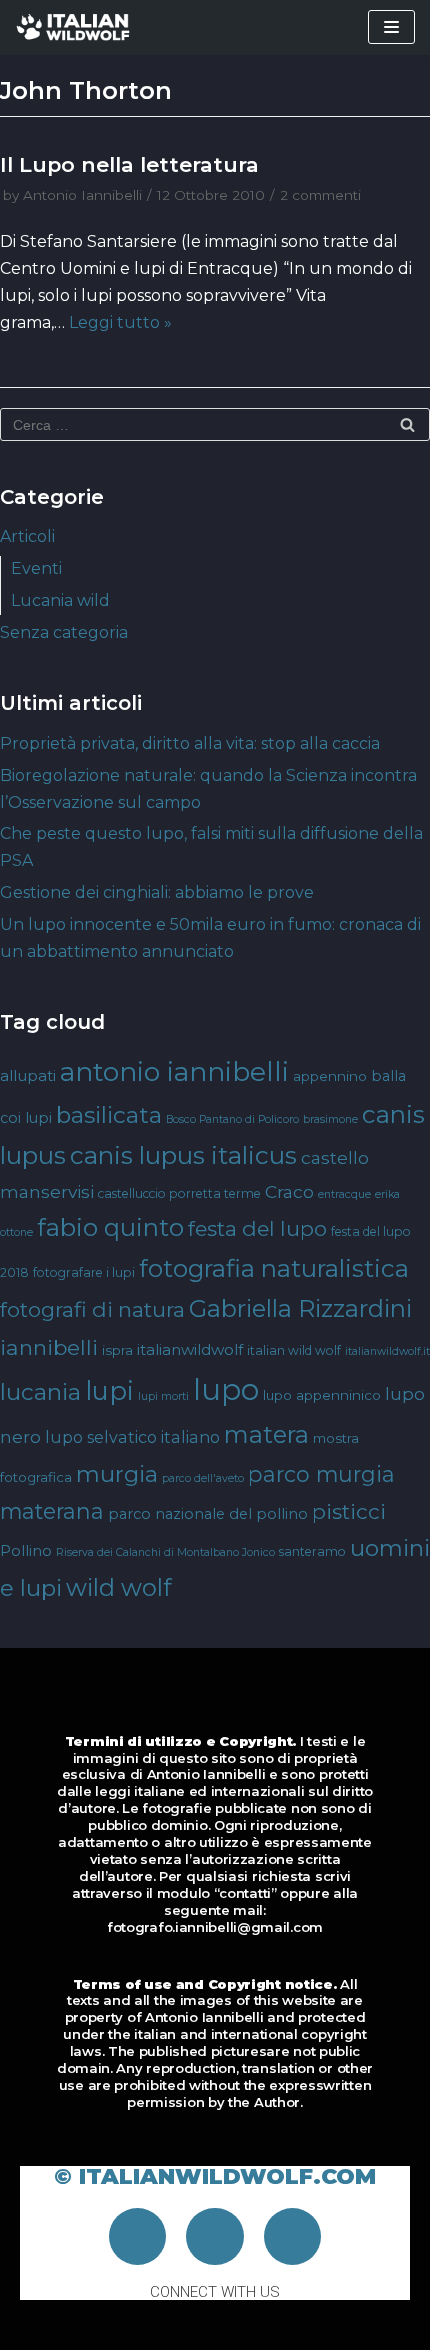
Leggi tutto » (120, 322)
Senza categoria (64, 632)
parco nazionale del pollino (208, 1514)
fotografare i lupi (84, 1272)
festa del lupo (257, 1228)
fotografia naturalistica (274, 1268)
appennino (330, 1076)
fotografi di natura (92, 1309)
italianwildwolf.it (387, 1351)
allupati (28, 1075)
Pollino (26, 1551)
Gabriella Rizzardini (300, 1308)
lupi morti (163, 1396)
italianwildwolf (190, 1349)
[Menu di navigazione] (391, 27)
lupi (109, 1390)
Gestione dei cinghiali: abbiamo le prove (157, 892)
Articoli (27, 536)
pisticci (349, 1511)
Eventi (36, 568)
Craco (289, 1191)
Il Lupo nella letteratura (129, 164)
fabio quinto (110, 1227)
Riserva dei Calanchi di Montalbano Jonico (165, 1552)
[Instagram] (215, 2237)
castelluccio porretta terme (179, 1193)
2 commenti (320, 195)
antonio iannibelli (174, 1071)
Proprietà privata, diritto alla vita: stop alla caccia (190, 743)
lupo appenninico (322, 1395)
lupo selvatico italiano (132, 1437)
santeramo (312, 1551)
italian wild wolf (294, 1350)
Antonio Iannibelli (82, 195)
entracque (344, 1194)
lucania (40, 1392)
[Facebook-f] (138, 2237)
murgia (117, 1474)
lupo (226, 1389)
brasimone (330, 1119)
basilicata (109, 1115)
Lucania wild (60, 600)
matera (266, 1434)
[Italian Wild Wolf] (75, 27)
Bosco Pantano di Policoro (232, 1119)
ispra (117, 1350)
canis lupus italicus (183, 1155)
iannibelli (49, 1347)
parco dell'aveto (203, 1478)
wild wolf (118, 1587)
